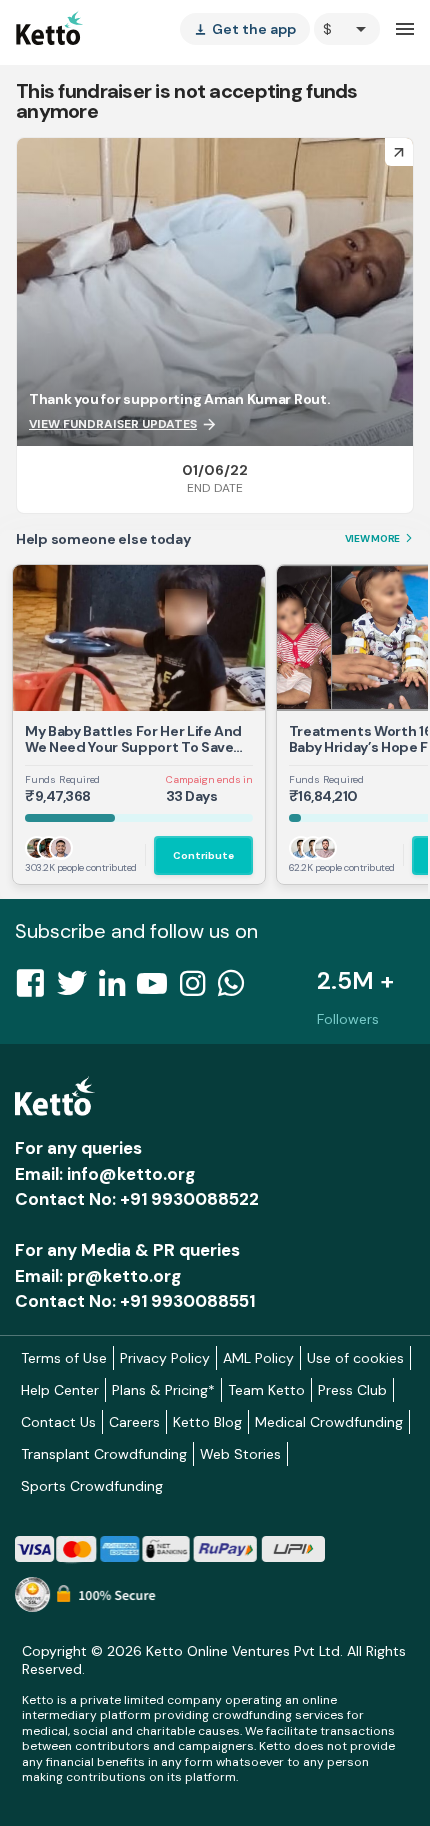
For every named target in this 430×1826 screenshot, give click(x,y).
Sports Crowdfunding (92, 1486)
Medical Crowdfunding (329, 1422)
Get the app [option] (245, 29)
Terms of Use (64, 1358)
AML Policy (258, 1358)
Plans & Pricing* (163, 1390)
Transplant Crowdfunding (104, 1454)
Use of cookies (355, 1358)
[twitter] (78, 989)
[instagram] (198, 989)
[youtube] (158, 989)
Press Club (352, 1390)
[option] (347, 29)
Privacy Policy (165, 1358)
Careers (134, 1422)
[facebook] (36, 989)
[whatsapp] (237, 989)
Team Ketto (266, 1390)
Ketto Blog (207, 1422)
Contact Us (58, 1422)
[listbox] (245, 29)
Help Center (60, 1390)
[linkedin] (118, 989)
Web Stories (240, 1454)
